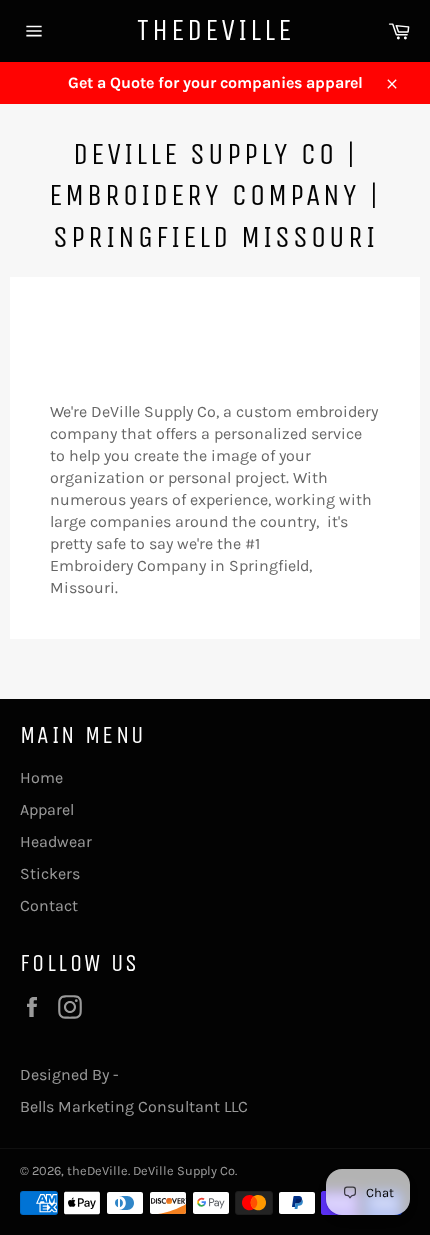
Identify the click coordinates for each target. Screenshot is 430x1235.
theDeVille (215, 30)
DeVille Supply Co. (185, 1170)
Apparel (47, 809)
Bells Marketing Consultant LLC (134, 1106)
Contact (49, 905)
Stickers (50, 873)
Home (41, 777)
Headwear (56, 841)
